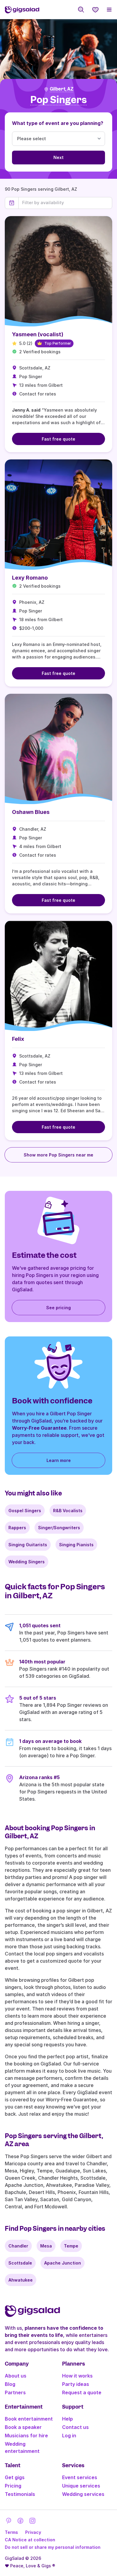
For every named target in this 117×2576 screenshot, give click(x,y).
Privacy (33, 2532)
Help (67, 2419)
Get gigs (15, 2477)
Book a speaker (23, 2427)
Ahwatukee (21, 2280)
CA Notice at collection (30, 2540)
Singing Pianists (76, 1545)
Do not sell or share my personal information (53, 2547)
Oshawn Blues (31, 812)
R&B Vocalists (68, 1511)
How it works (77, 2376)
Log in (69, 2436)
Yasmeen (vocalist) (38, 334)
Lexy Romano (30, 578)
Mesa (46, 2246)
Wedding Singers (27, 1562)
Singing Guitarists (28, 1545)
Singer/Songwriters (59, 1528)
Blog (10, 2384)
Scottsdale (20, 2263)
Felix (18, 1039)
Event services (80, 2477)
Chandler (18, 2246)
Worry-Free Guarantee (39, 1428)
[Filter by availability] (65, 203)
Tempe (71, 2246)
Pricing (13, 2486)
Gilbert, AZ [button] (61, 89)
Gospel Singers (25, 1511)
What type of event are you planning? (58, 123)
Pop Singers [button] (58, 100)
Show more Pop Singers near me (58, 1155)
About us (16, 2376)
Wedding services (83, 2494)
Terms (11, 2532)
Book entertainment (29, 2419)
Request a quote (82, 2392)
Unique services (81, 2486)
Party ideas (76, 2384)
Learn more (59, 1460)
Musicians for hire (26, 2436)
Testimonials (20, 2494)
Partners (15, 2392)
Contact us (75, 2427)
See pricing (58, 1308)
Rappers (17, 1528)
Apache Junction (63, 2263)
